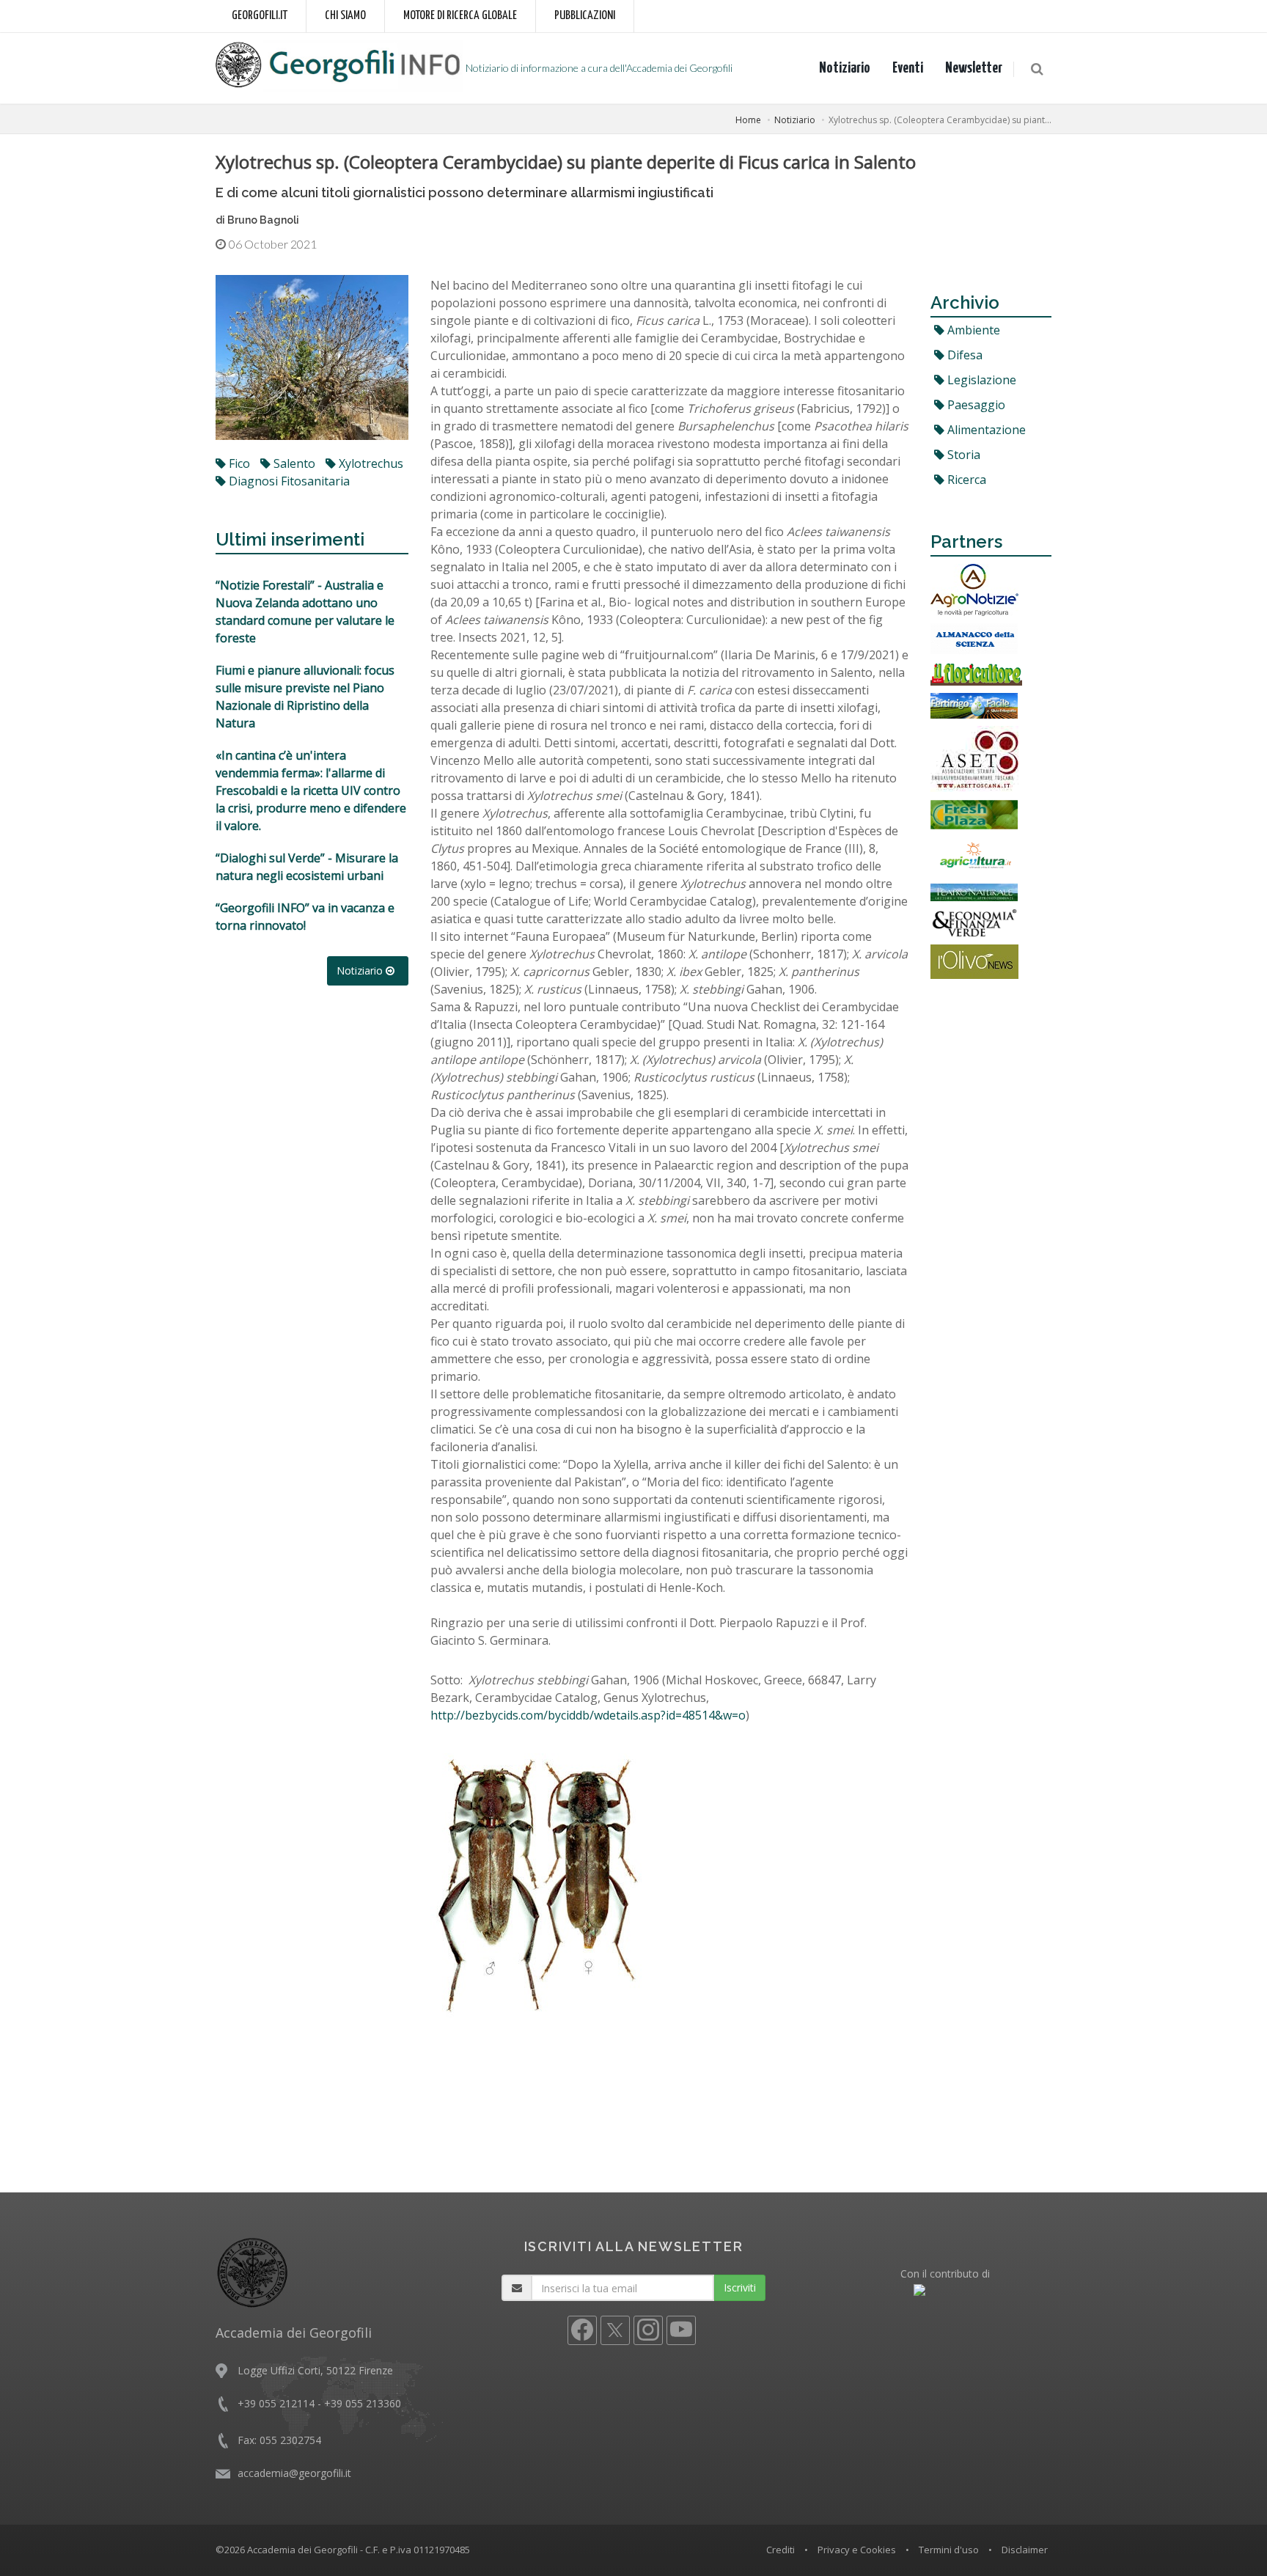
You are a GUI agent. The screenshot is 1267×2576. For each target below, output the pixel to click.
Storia (962, 455)
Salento (293, 463)
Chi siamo (345, 16)
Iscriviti (740, 2287)
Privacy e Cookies (857, 2550)
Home (748, 120)
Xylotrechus (370, 463)
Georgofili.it (260, 16)
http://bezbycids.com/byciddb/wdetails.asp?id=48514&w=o (588, 1715)
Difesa (963, 355)
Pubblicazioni (585, 16)
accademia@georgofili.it (294, 2473)
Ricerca (965, 480)
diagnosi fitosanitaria (288, 481)
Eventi (908, 68)
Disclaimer (1025, 2550)
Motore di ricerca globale (460, 16)
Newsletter (974, 68)
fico (238, 463)
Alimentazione (985, 430)
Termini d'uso (949, 2550)
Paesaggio (975, 405)
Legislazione (980, 380)
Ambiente (972, 330)
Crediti (781, 2550)
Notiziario (845, 68)
